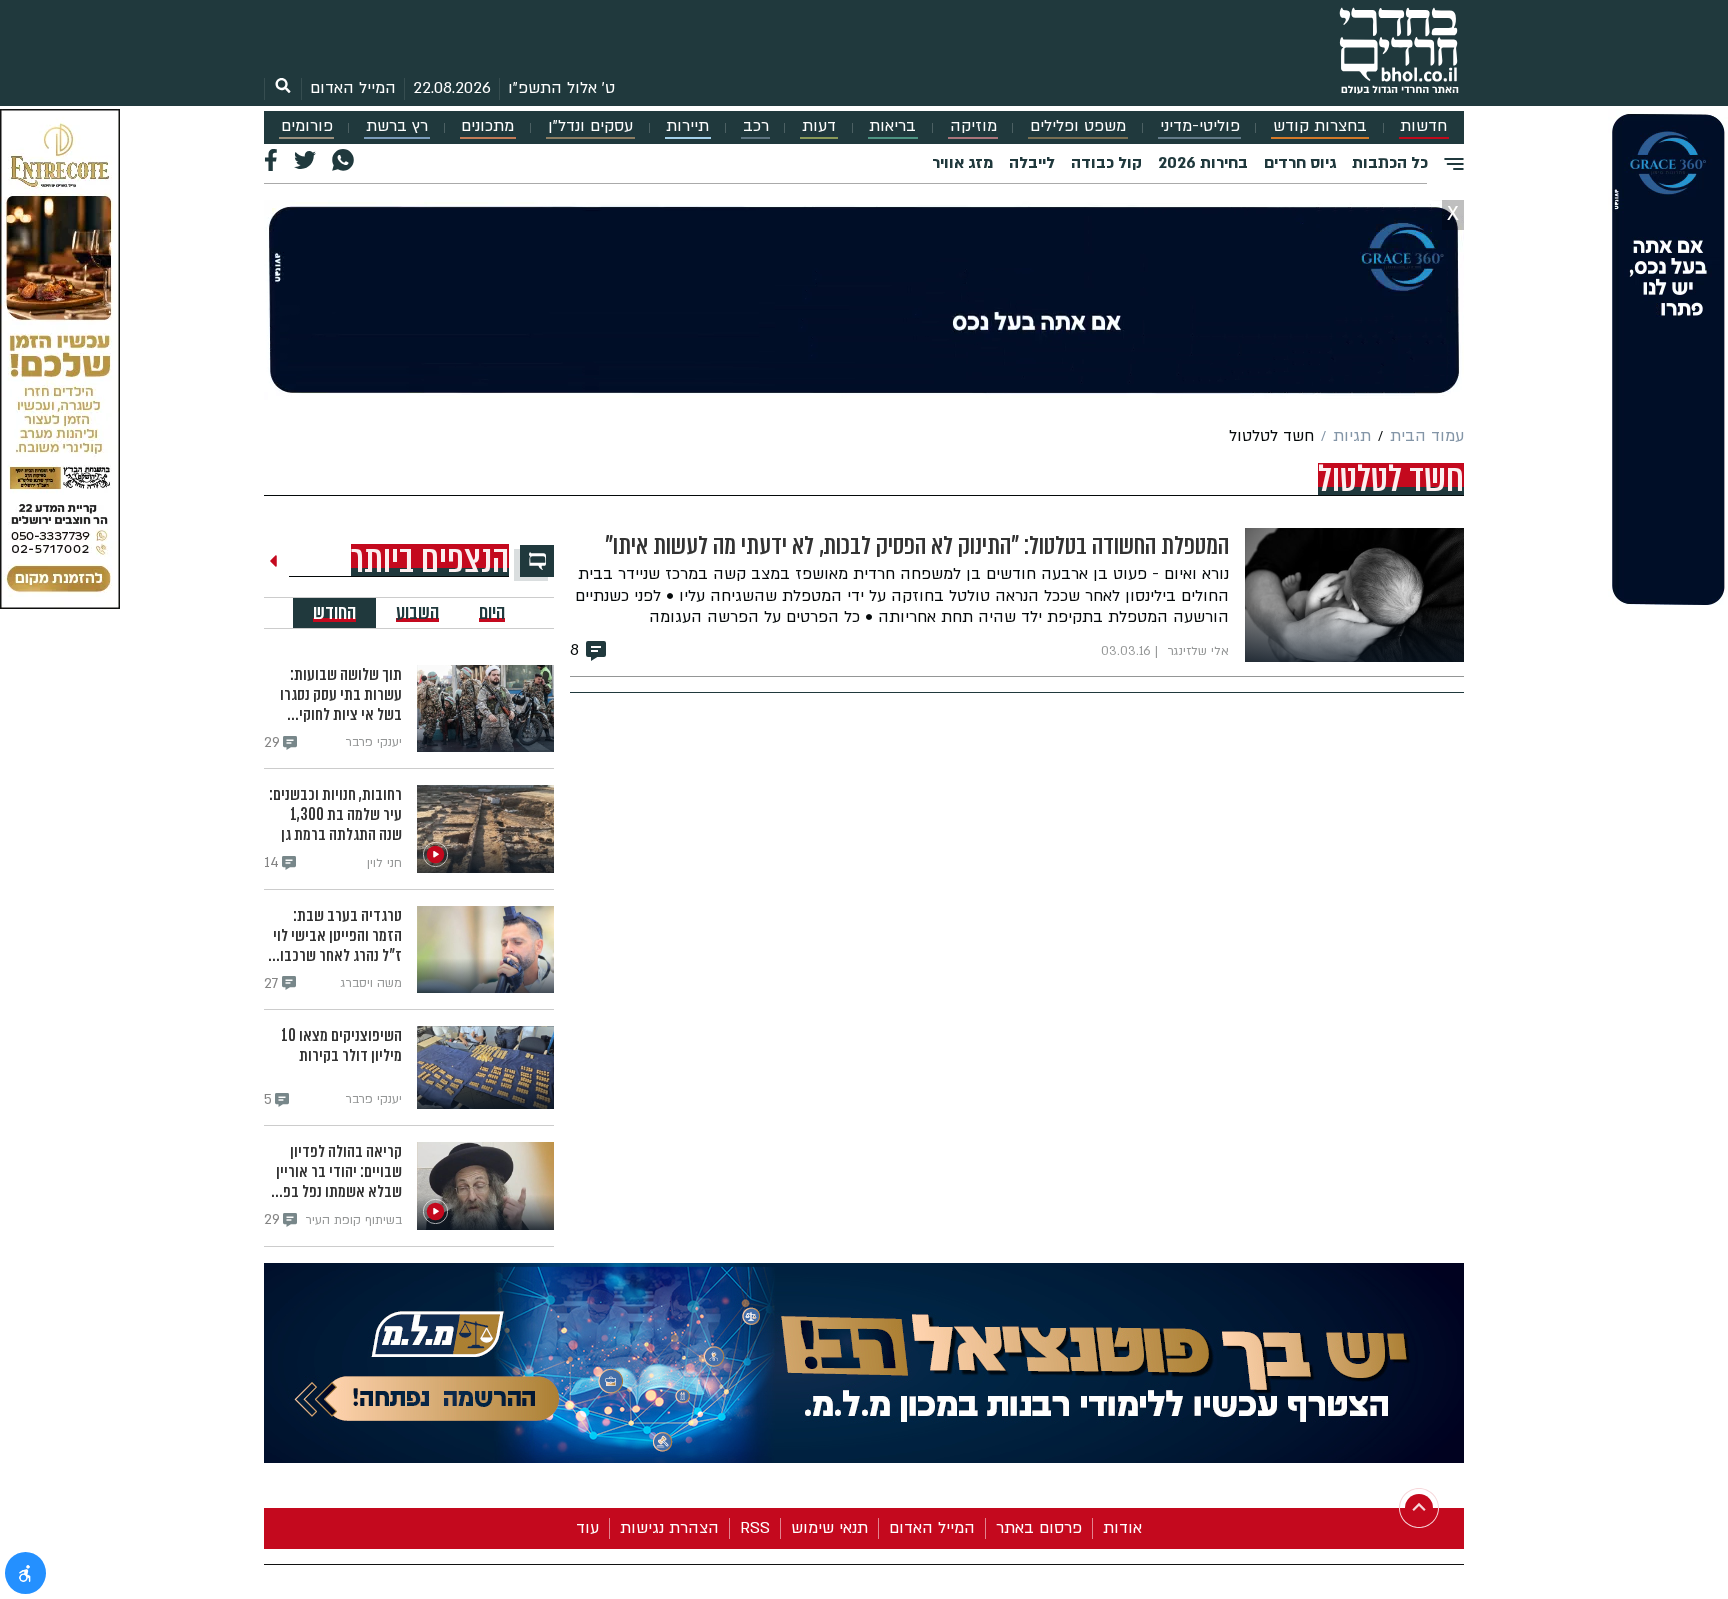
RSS (755, 1528)
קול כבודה (1106, 163)
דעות (819, 126)
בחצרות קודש (1320, 126)
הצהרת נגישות (669, 1528)
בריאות (892, 126)
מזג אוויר (962, 163)
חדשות (1423, 126)
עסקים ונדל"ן (590, 126)
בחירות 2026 (1203, 163)
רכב (756, 126)
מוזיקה (973, 126)
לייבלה (1032, 163)
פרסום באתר (1039, 1528)
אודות (1122, 1528)
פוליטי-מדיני (1200, 126)
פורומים (307, 126)
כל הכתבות (1390, 163)
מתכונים (487, 126)
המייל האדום (353, 88)
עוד (587, 1528)
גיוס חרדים (1300, 163)
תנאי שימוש (829, 1528)
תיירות (687, 126)
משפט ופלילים (1078, 126)
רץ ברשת (397, 126)
